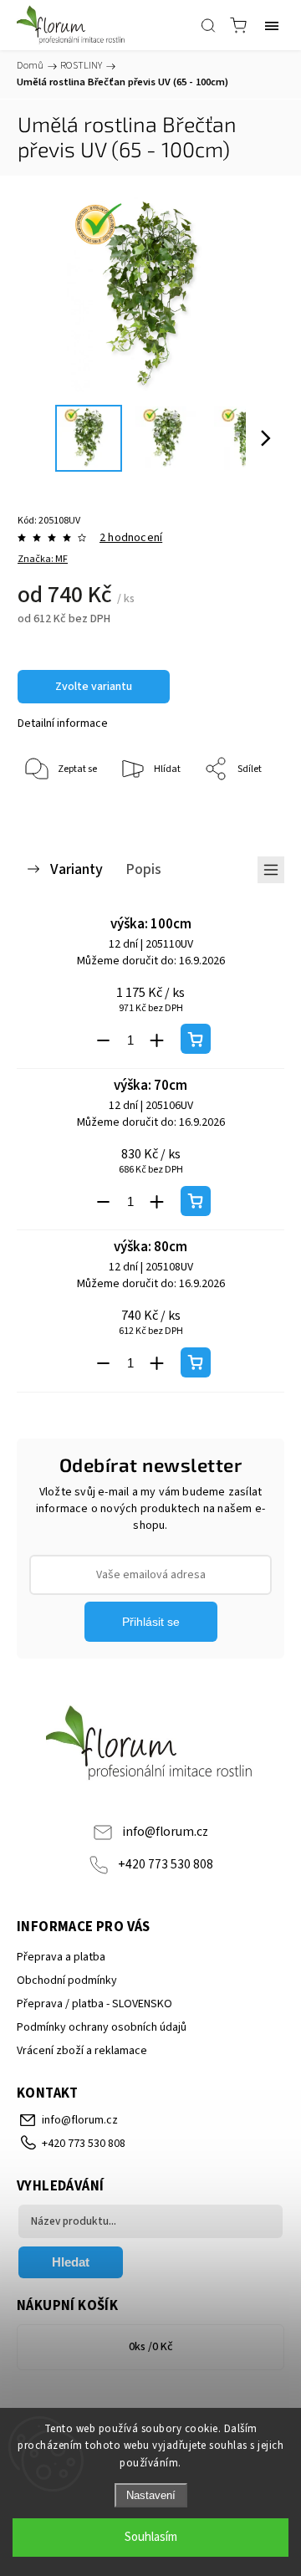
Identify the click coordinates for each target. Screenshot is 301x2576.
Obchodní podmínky (67, 1981)
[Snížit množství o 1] (104, 1040)
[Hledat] (208, 25)
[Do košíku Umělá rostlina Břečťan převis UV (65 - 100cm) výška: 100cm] (196, 1039)
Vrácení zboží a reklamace (82, 2051)
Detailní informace (63, 723)
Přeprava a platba (61, 1957)
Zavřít (248, 813)
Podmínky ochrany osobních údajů (102, 2027)
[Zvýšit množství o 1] (157, 1040)
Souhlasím (151, 2537)
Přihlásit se (151, 1622)
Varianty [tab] (77, 869)
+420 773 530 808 (166, 1864)
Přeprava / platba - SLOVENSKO (94, 2004)
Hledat (71, 2262)
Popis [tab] (143, 869)
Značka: (43, 559)
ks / (151, 2347)
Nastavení (151, 2495)
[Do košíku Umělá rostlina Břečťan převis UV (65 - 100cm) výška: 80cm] (196, 1362)
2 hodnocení (131, 538)
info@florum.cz (165, 1832)
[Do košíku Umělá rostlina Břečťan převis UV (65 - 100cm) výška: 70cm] (196, 1201)
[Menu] (272, 25)
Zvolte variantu (94, 687)
